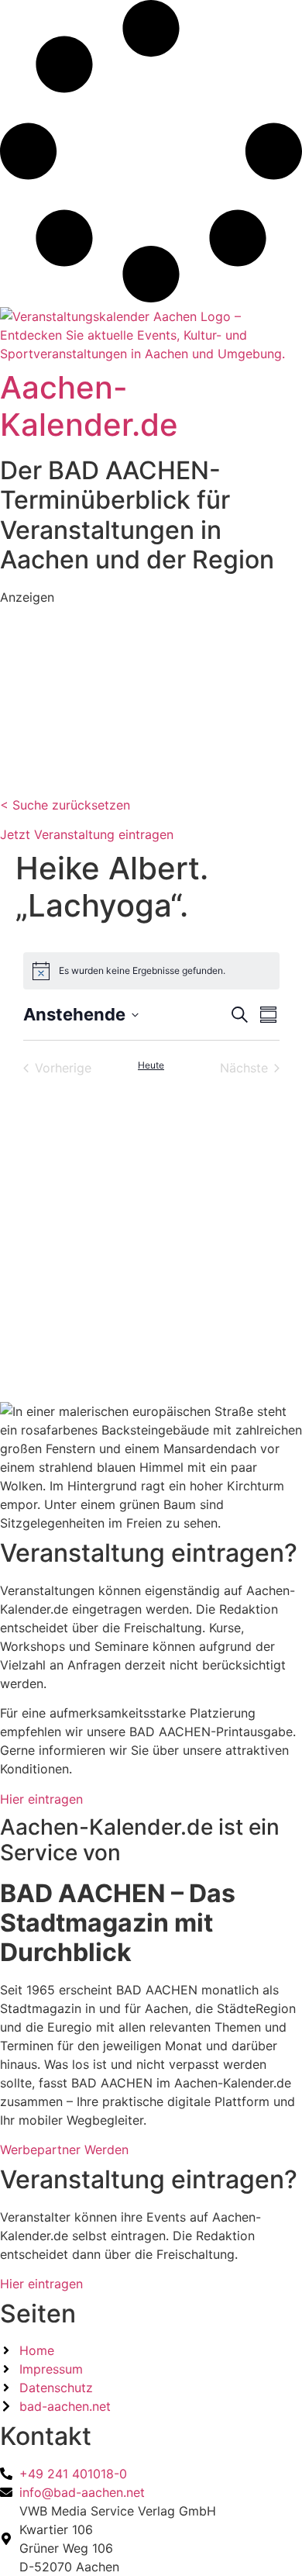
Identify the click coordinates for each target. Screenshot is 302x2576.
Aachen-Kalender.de (89, 406)
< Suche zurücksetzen (65, 805)
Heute (151, 1065)
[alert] (151, 971)
